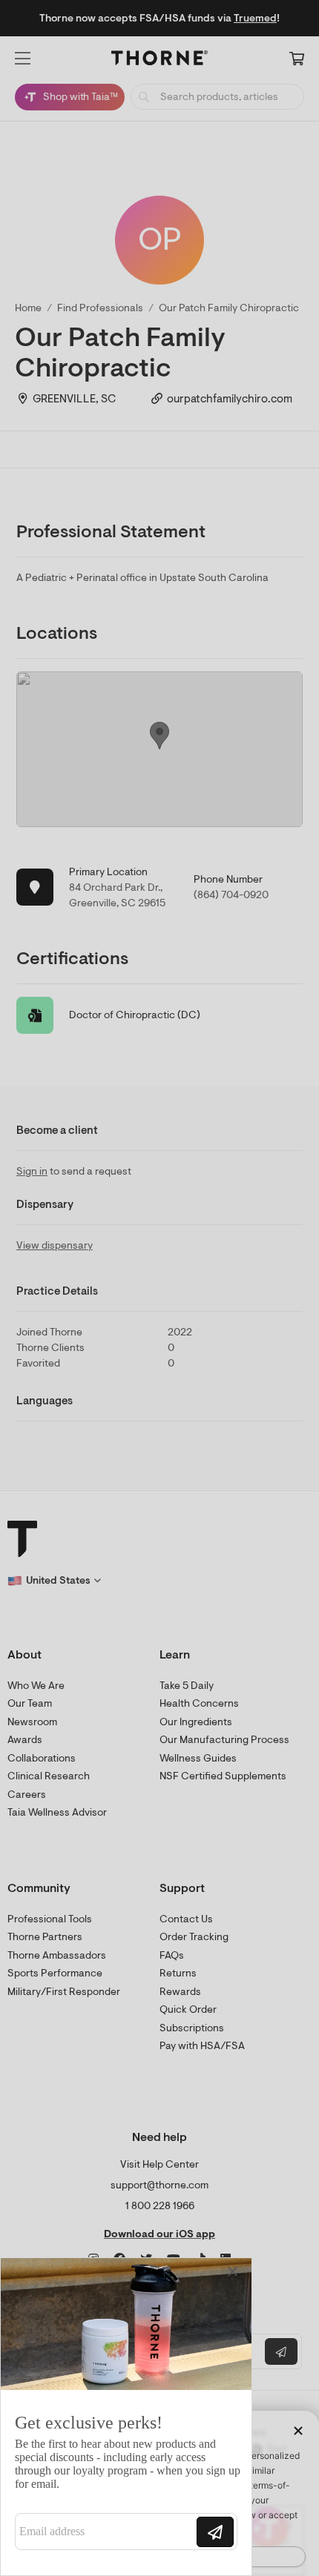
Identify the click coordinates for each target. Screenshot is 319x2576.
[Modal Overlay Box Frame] (126, 2417)
